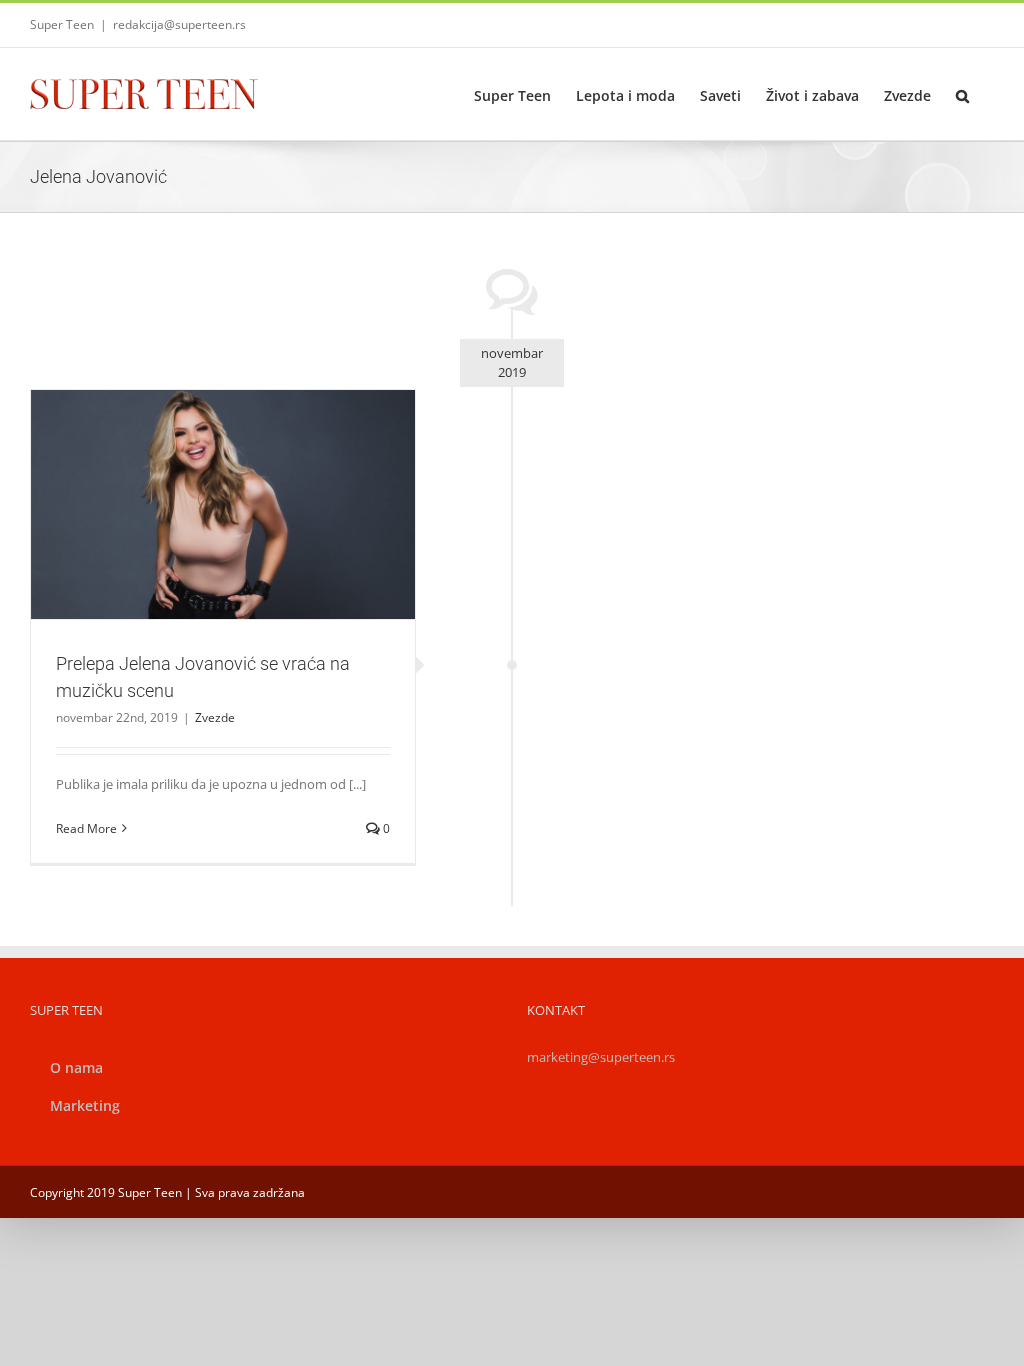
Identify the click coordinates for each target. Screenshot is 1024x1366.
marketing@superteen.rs (601, 1057)
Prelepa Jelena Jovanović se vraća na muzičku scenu (199, 479)
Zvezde (223, 538)
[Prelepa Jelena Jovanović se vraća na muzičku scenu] (223, 504)
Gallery (246, 479)
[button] (962, 94)
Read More (86, 828)
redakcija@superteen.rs (179, 24)
